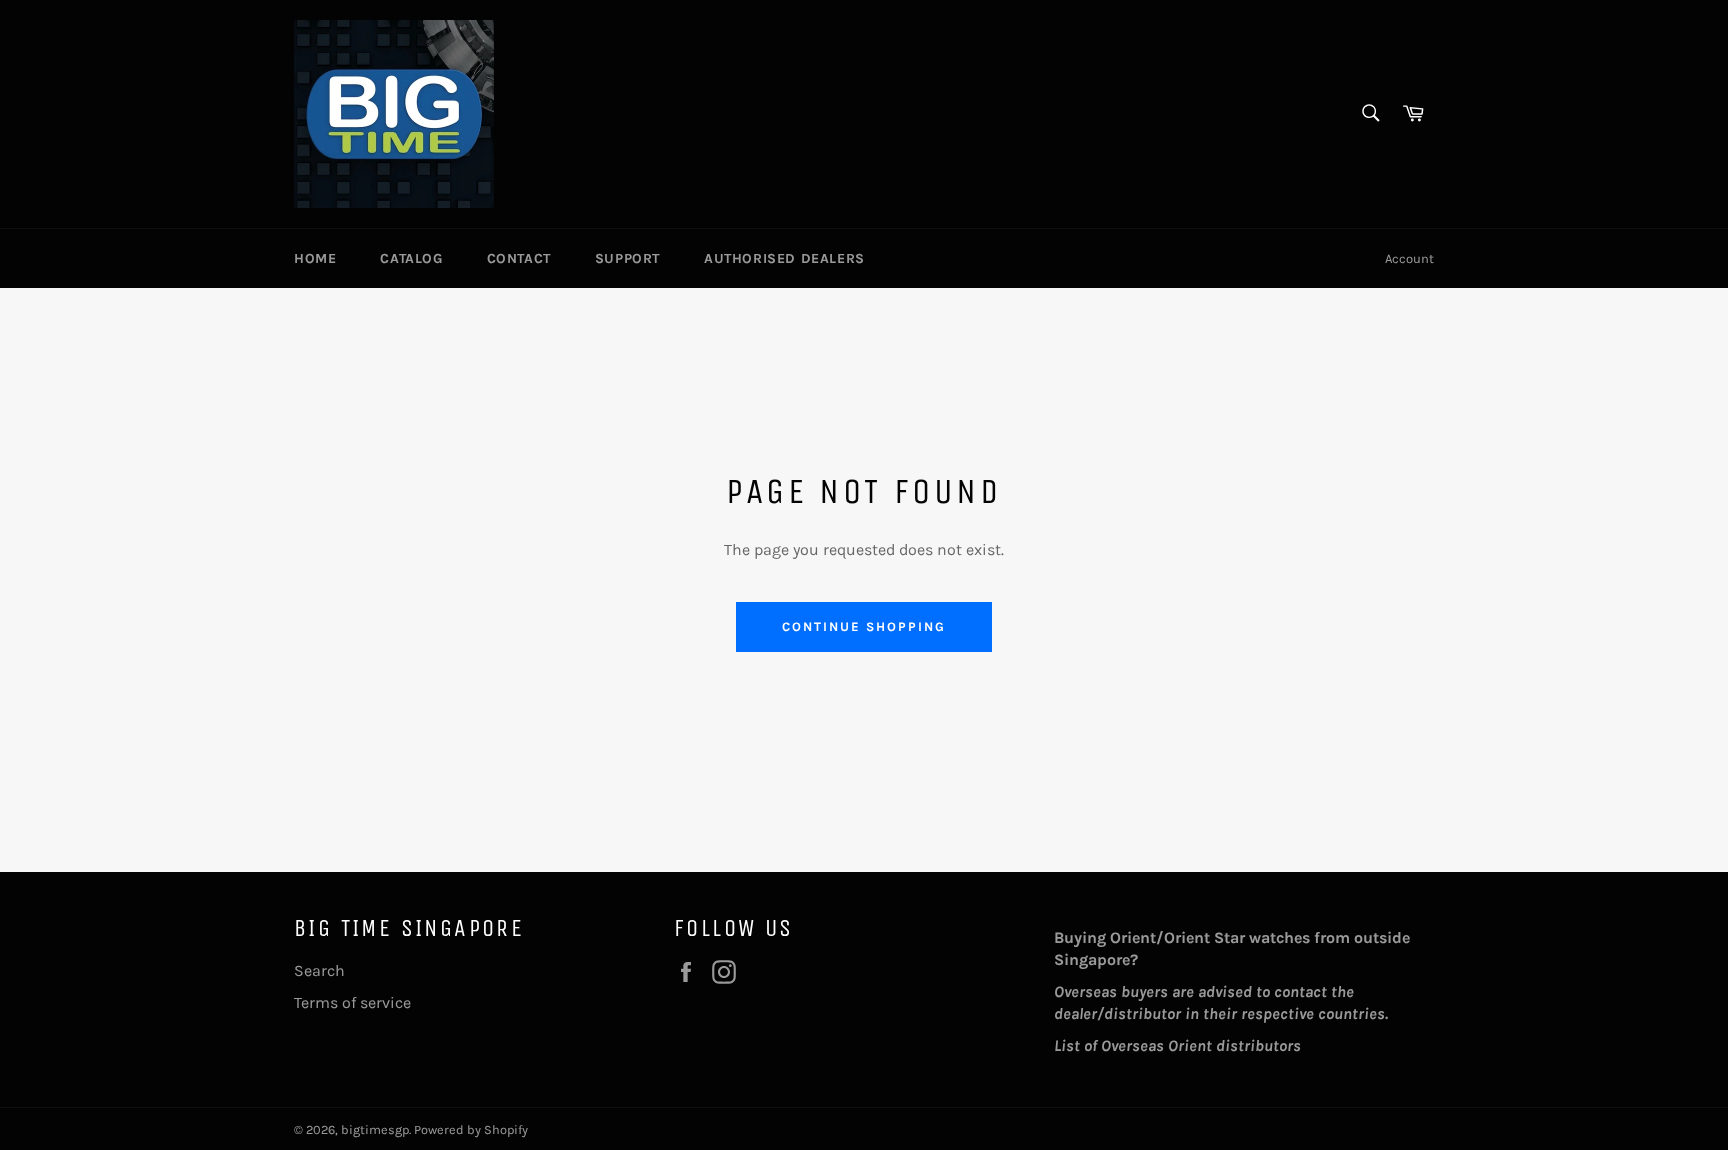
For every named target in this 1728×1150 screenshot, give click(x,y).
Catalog (411, 258)
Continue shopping (863, 626)
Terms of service (352, 1002)
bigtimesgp (375, 1129)
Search (319, 970)
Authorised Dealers (784, 258)
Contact (519, 258)
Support (627, 258)
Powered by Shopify (471, 1129)
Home (315, 258)
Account (1409, 258)
